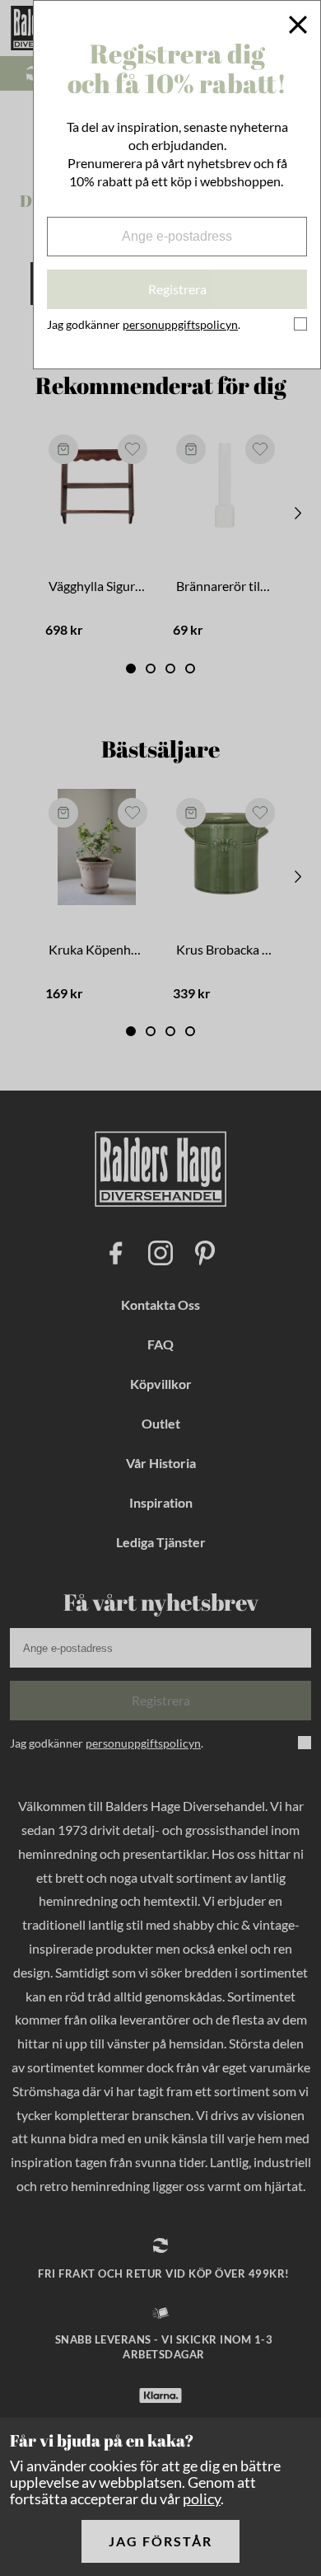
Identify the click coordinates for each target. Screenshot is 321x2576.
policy (202, 2499)
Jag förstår (160, 2541)
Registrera (177, 289)
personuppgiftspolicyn (180, 324)
